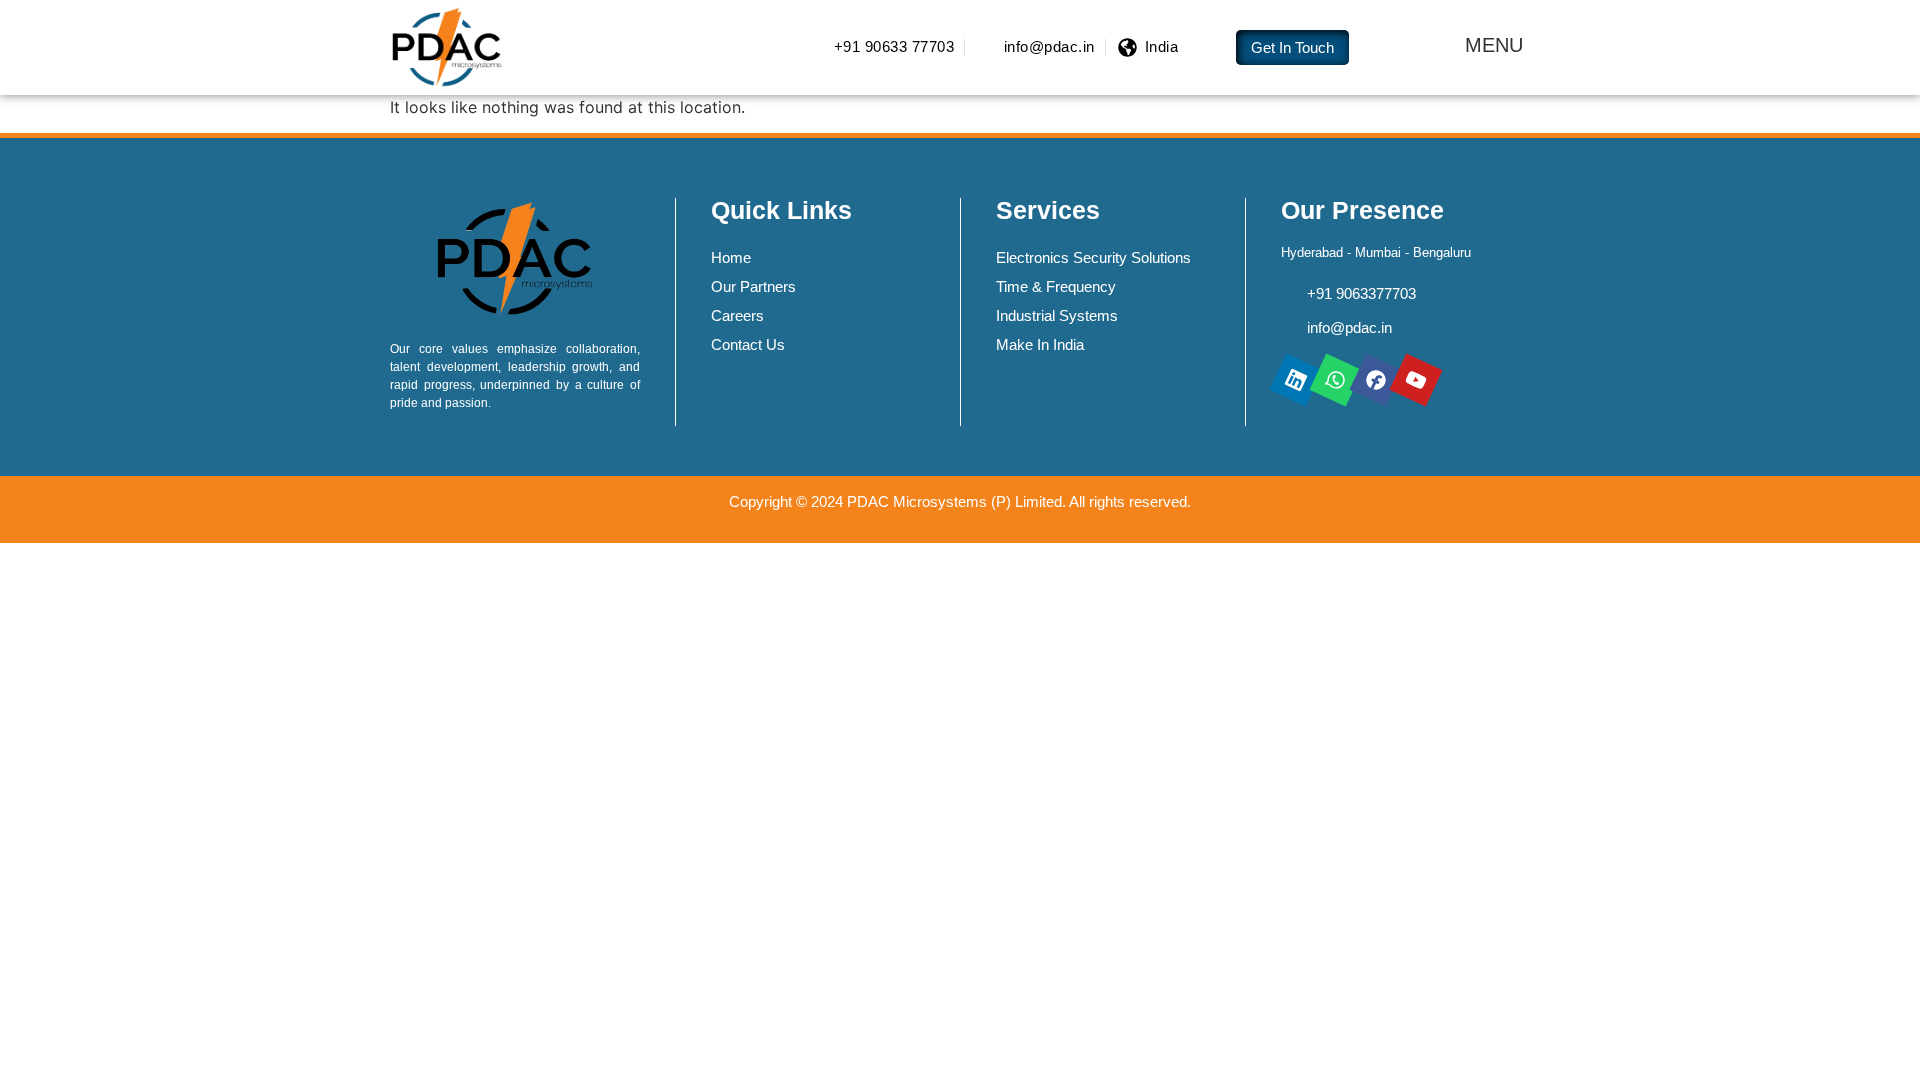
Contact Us (748, 344)
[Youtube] (1415, 379)
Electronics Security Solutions (1093, 257)
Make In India (1040, 344)
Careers (737, 315)
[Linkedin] (1295, 379)
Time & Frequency (1056, 286)
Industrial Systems (1057, 315)
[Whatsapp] (1335, 379)
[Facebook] (1375, 379)
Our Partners (753, 286)
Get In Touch (1292, 47)
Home (731, 257)
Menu (1494, 45)
